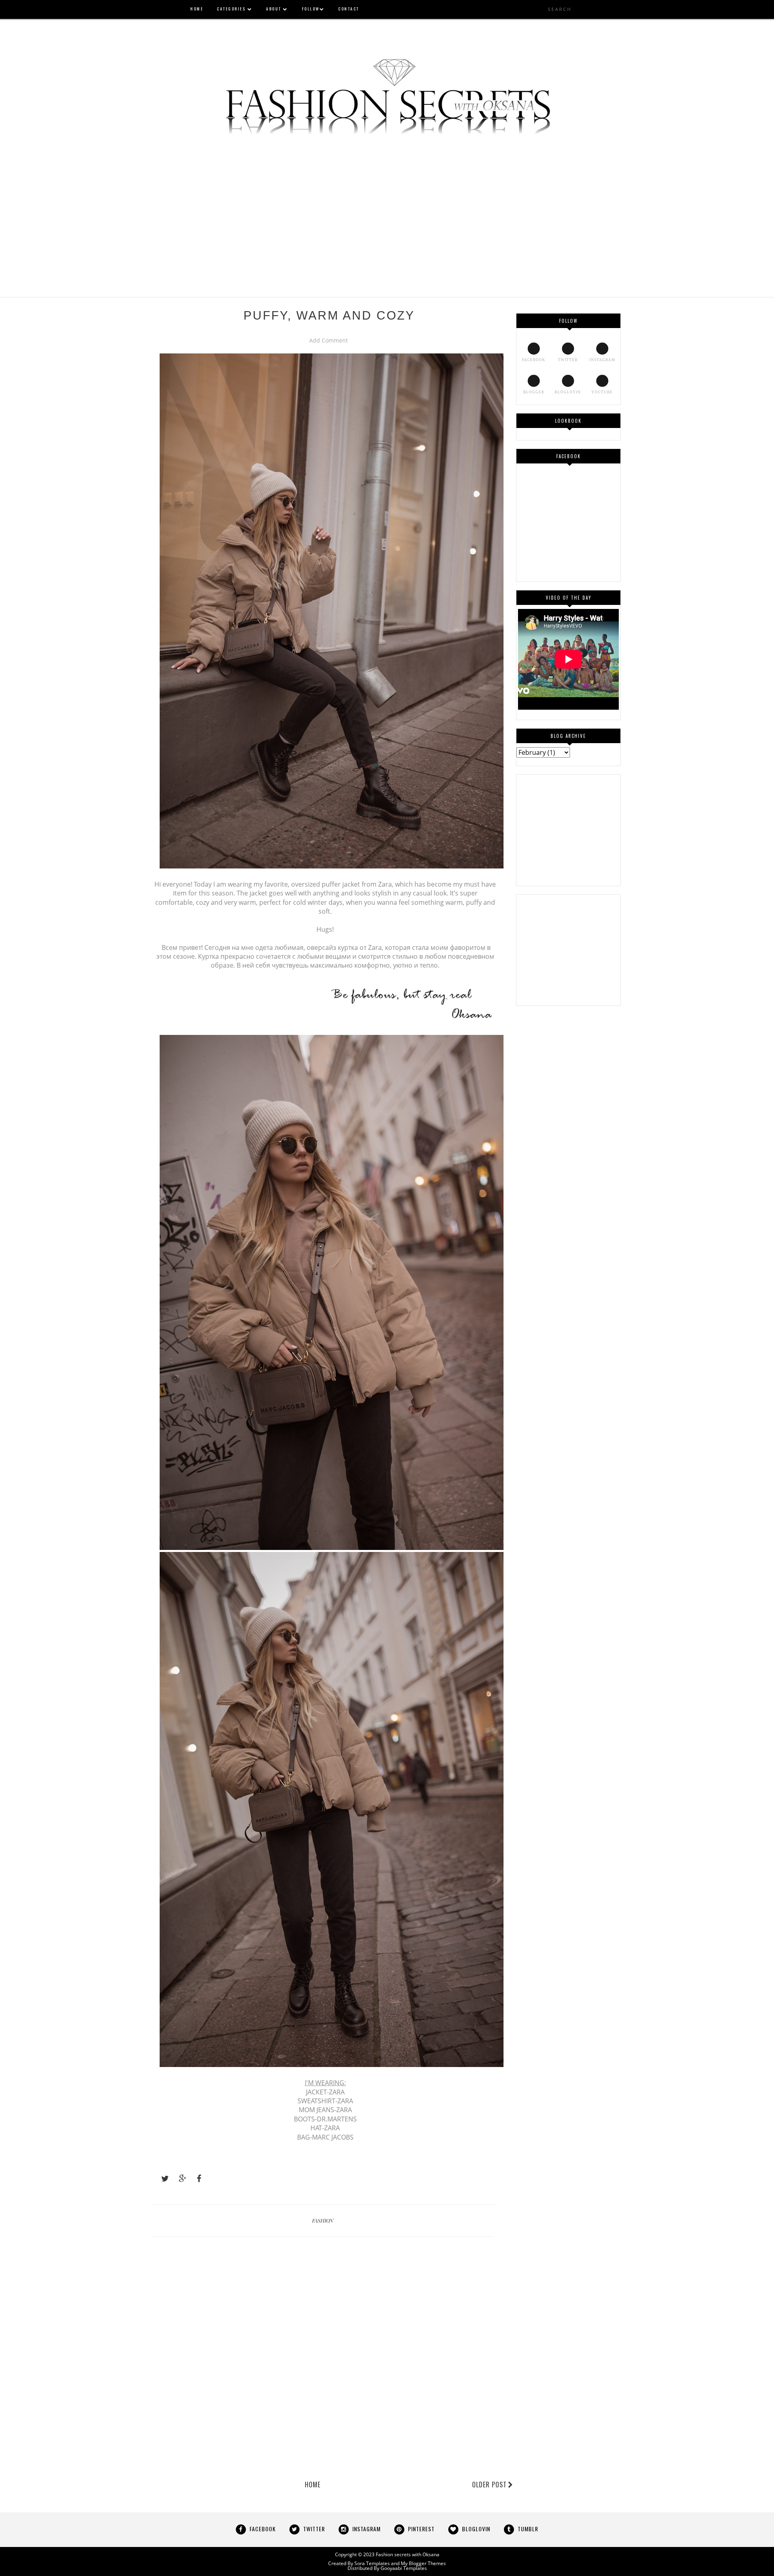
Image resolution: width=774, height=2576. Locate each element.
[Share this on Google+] (179, 2179)
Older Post (489, 2485)
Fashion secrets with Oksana (408, 2554)
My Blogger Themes (423, 2563)
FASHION (323, 2220)
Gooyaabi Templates (404, 2568)
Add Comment (329, 340)
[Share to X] (161, 2179)
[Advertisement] (387, 212)
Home (313, 2485)
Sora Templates (372, 2563)
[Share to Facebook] (197, 2179)
